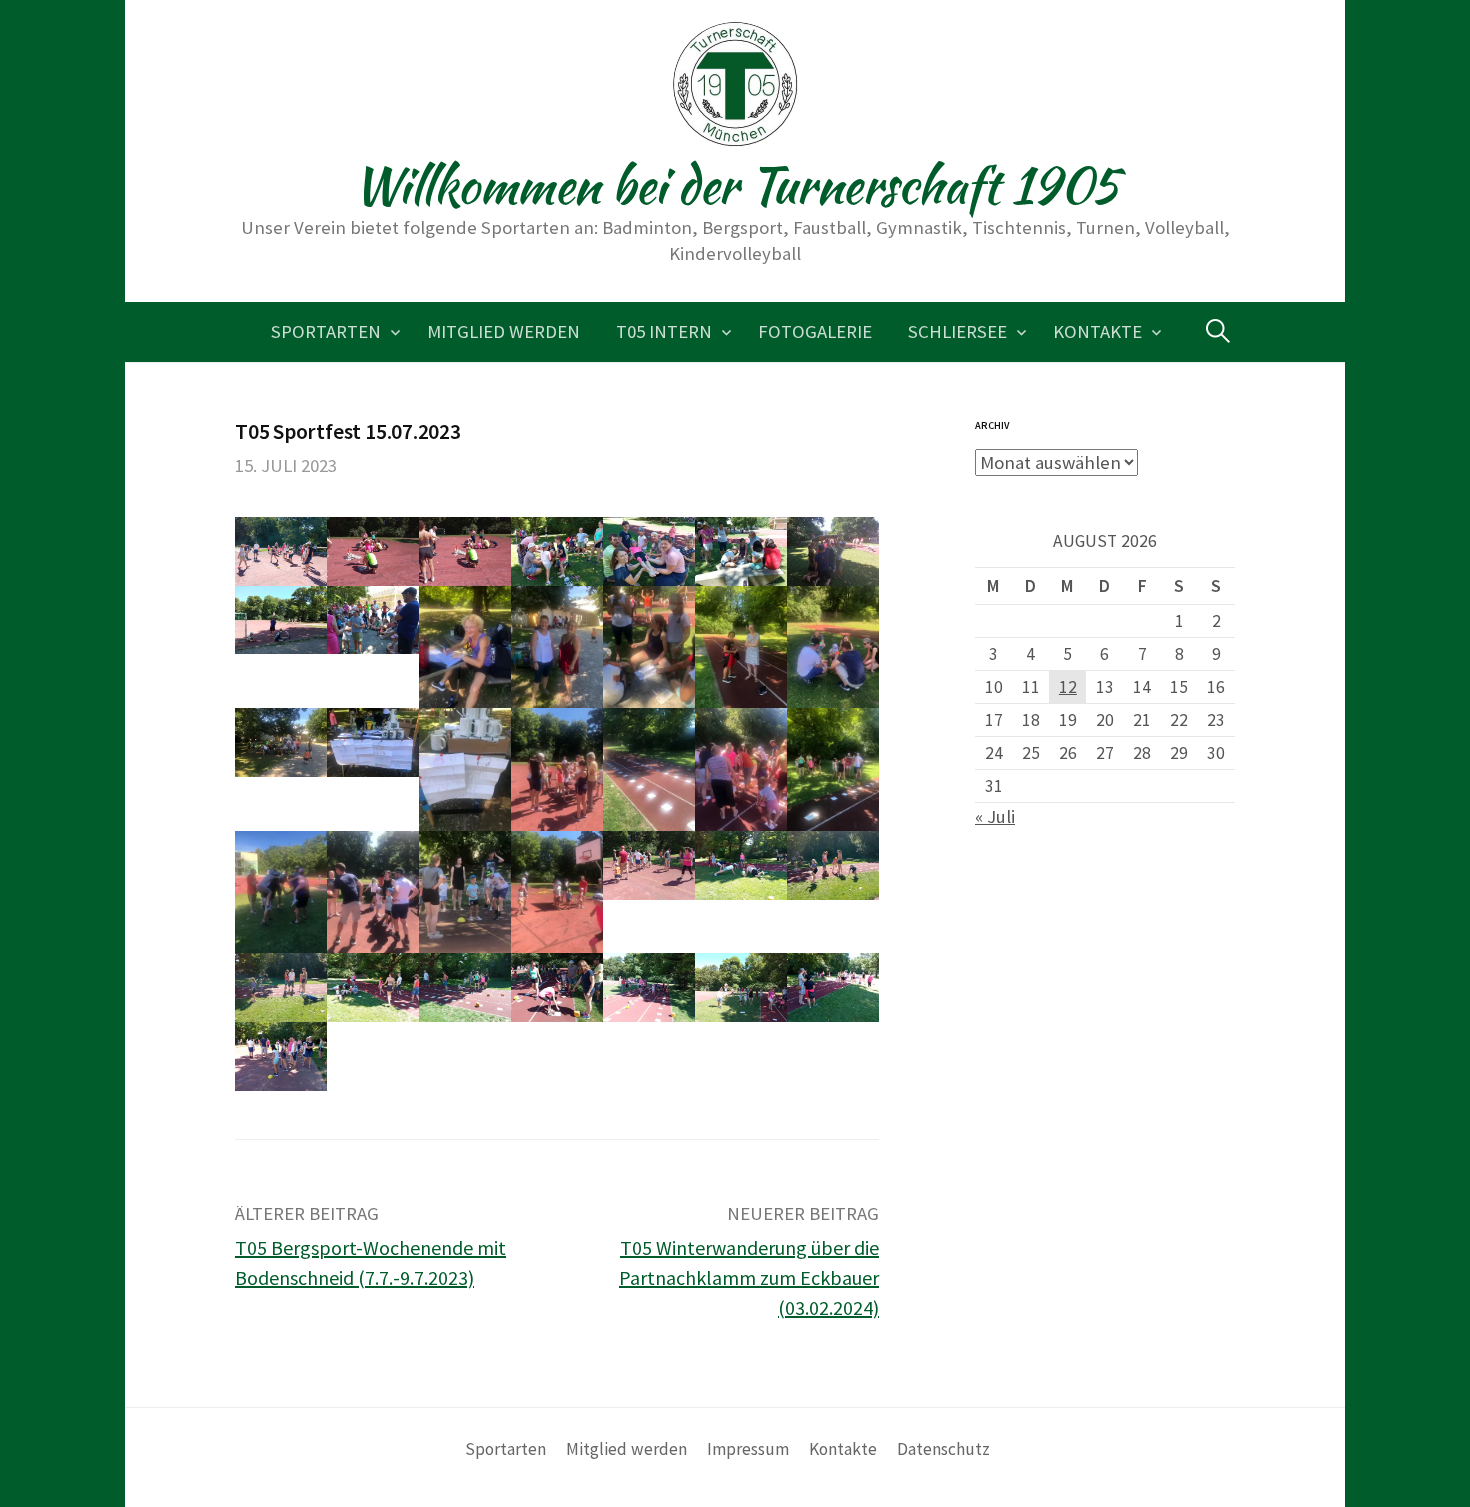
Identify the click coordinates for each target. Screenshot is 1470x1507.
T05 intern (664, 331)
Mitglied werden (503, 331)
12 (1068, 687)
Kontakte (1097, 331)
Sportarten (326, 331)
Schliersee (957, 331)
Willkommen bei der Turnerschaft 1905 (735, 185)
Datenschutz (943, 1449)
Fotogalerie (815, 331)
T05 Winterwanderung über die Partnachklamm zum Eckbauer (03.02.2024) (749, 1277)
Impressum (748, 1449)
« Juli (995, 816)
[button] (281, 551)
